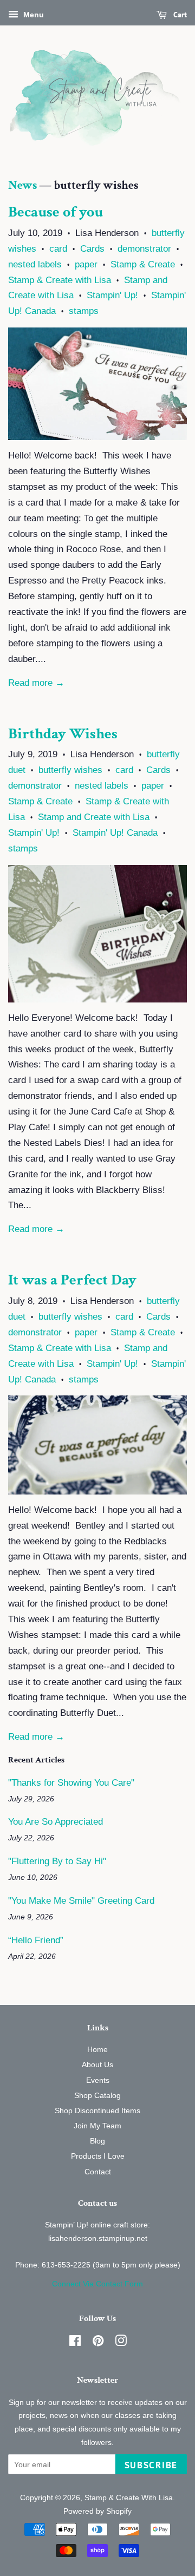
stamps (84, 311)
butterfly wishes (70, 770)
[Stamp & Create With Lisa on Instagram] (121, 2343)
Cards (92, 249)
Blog (97, 2141)
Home (97, 2049)
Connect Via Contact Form (97, 2284)
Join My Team (97, 2126)
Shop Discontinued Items (97, 2110)
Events (98, 2080)
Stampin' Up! (112, 295)
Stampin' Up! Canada (115, 833)
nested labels (35, 264)
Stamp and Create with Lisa (94, 817)
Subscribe (151, 2465)
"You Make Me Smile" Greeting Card (81, 1901)
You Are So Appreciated (56, 1822)
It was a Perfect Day (72, 1280)
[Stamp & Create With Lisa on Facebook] (75, 2343)
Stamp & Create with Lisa (60, 280)
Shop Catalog (97, 2095)
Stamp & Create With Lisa (129, 2498)
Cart (179, 15)
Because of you (56, 212)
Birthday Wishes (63, 734)
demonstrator (144, 249)
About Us (97, 2064)
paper (86, 264)
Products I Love (98, 2156)
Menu (32, 15)
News (22, 185)
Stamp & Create (143, 264)
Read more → (36, 683)
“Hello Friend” (36, 1940)
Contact (98, 2172)
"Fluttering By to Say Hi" (57, 1861)
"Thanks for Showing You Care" (71, 1783)
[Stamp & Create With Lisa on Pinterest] (98, 2343)
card (58, 249)
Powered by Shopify (97, 2511)
